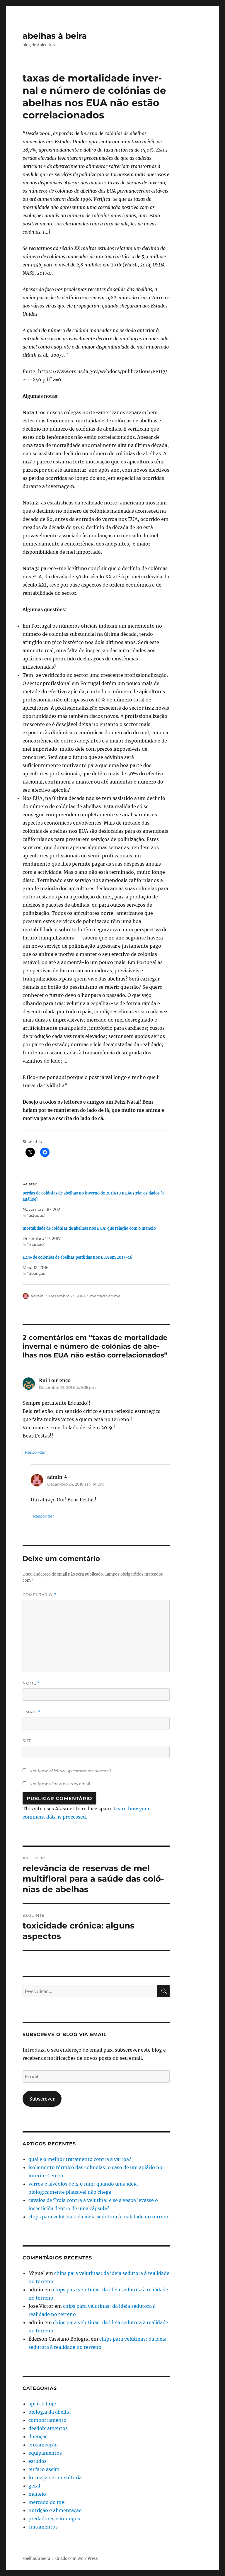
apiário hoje (42, 2404)
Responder (35, 1452)
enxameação (43, 2445)
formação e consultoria (55, 2478)
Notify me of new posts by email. (60, 1784)
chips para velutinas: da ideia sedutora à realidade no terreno (99, 2217)
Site (27, 1741)
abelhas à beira (55, 36)
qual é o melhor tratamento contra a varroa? (80, 2159)
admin (37, 1296)
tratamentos (43, 2527)
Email (31, 1712)
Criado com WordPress (77, 2559)
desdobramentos (48, 2428)
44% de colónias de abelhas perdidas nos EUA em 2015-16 (77, 1257)
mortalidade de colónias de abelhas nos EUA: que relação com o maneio (89, 1228)
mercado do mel (106, 1296)
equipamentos (45, 2453)
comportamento (47, 2420)
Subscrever (42, 2099)
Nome (31, 1683)
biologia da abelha (50, 2412)
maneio (37, 2494)
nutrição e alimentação (55, 2510)
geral (34, 2486)
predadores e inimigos (54, 2519)
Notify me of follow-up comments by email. (71, 1771)
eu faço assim (44, 2469)
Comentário (39, 1595)
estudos (37, 2461)
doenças (38, 2436)
